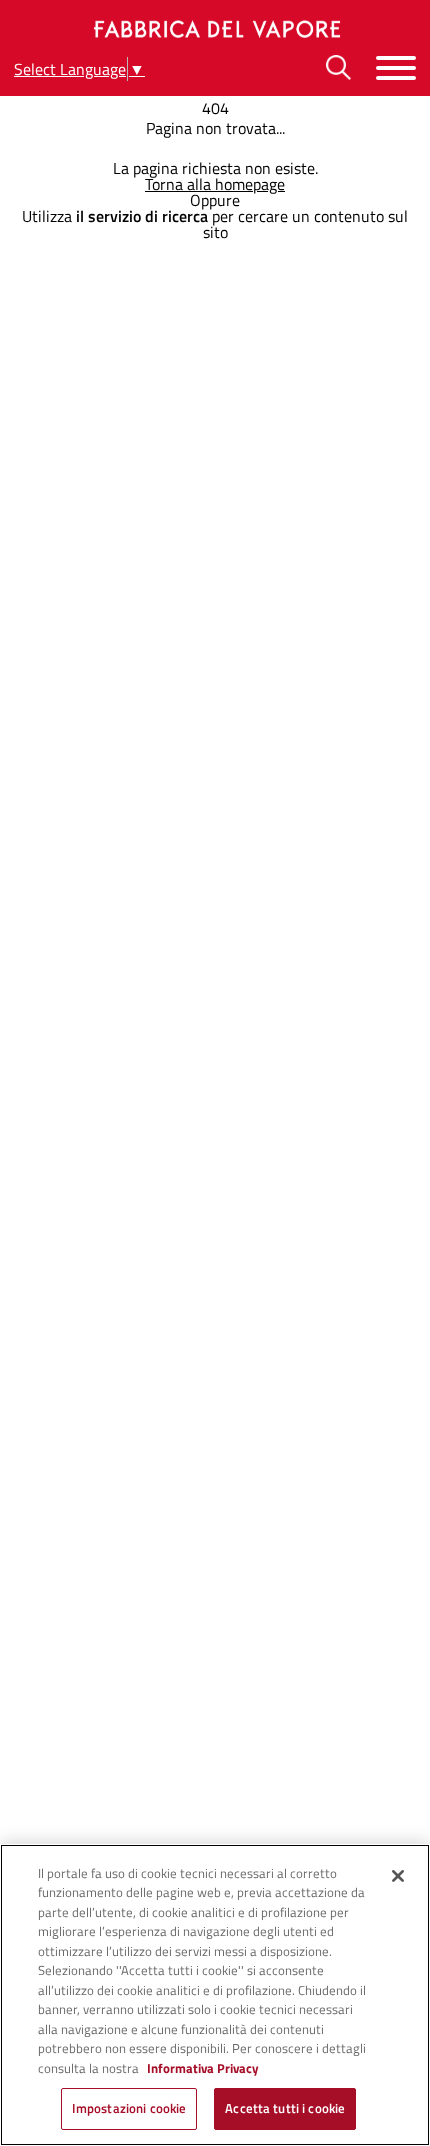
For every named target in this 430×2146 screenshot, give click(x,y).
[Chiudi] (398, 1876)
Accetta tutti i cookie (285, 2108)
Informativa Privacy (203, 2068)
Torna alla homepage (215, 184)
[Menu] (396, 67)
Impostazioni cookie (129, 2108)
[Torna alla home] (215, 29)
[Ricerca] (338, 67)
